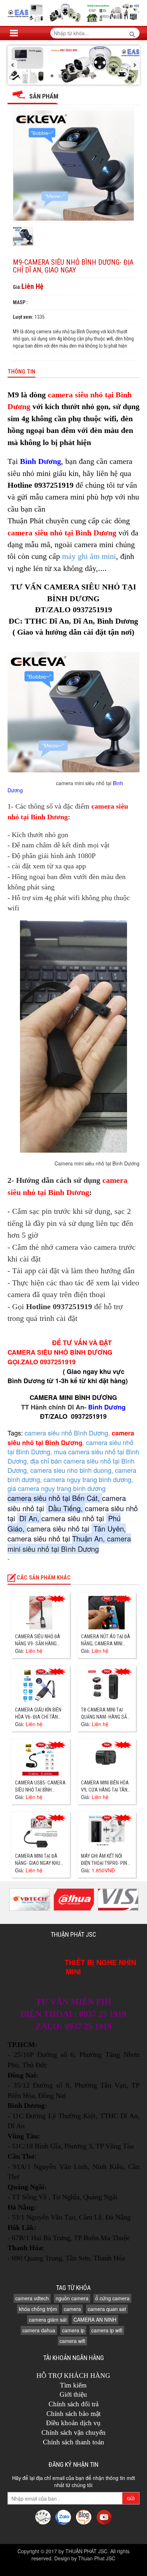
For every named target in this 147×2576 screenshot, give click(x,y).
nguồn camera (72, 2298)
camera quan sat (107, 2309)
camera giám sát (48, 2320)
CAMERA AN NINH (95, 2320)
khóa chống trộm (38, 2309)
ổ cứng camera (112, 2298)
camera (72, 2309)
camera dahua (39, 2330)
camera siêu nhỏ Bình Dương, (68, 1433)
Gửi (131, 2498)
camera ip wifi (107, 2330)
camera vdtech (32, 2298)
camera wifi (72, 2341)
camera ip (73, 2330)
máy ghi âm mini (89, 556)
